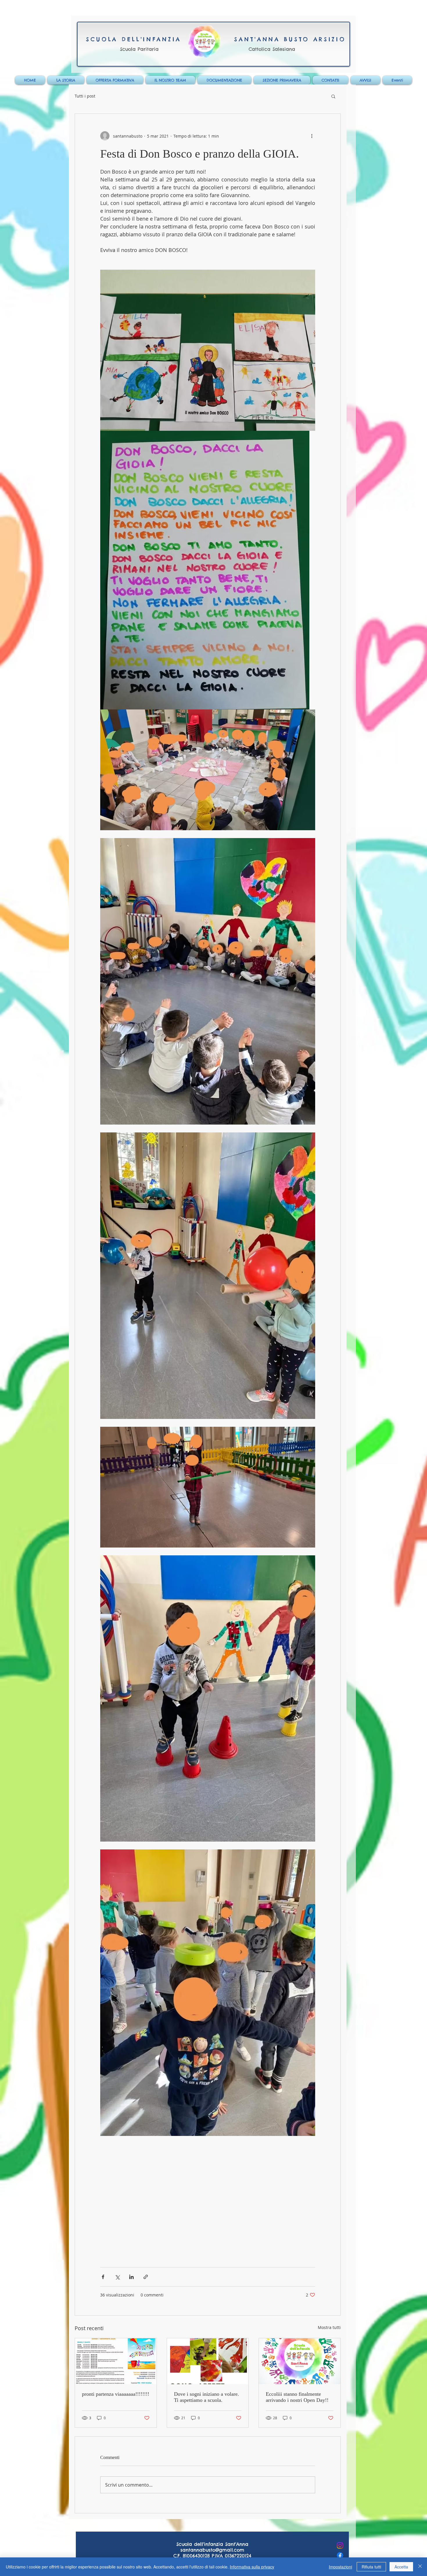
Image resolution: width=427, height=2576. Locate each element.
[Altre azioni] (312, 136)
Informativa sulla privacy (252, 2567)
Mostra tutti (329, 2327)
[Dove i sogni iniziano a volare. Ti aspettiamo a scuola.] (208, 2361)
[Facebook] (340, 2555)
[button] (333, 96)
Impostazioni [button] (340, 2567)
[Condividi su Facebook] (103, 2277)
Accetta (401, 2567)
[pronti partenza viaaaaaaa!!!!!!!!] (116, 2361)
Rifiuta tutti (371, 2567)
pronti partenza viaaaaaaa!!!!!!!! (116, 2394)
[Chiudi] (420, 2567)
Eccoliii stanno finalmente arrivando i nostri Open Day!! (297, 2397)
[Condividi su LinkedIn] (131, 2277)
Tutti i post (85, 96)
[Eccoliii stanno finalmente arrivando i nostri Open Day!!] (300, 2361)
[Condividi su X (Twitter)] (117, 2277)
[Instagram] (340, 2545)
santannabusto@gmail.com (212, 2550)
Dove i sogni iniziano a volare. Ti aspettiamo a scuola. (207, 2397)
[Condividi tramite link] (146, 2277)
